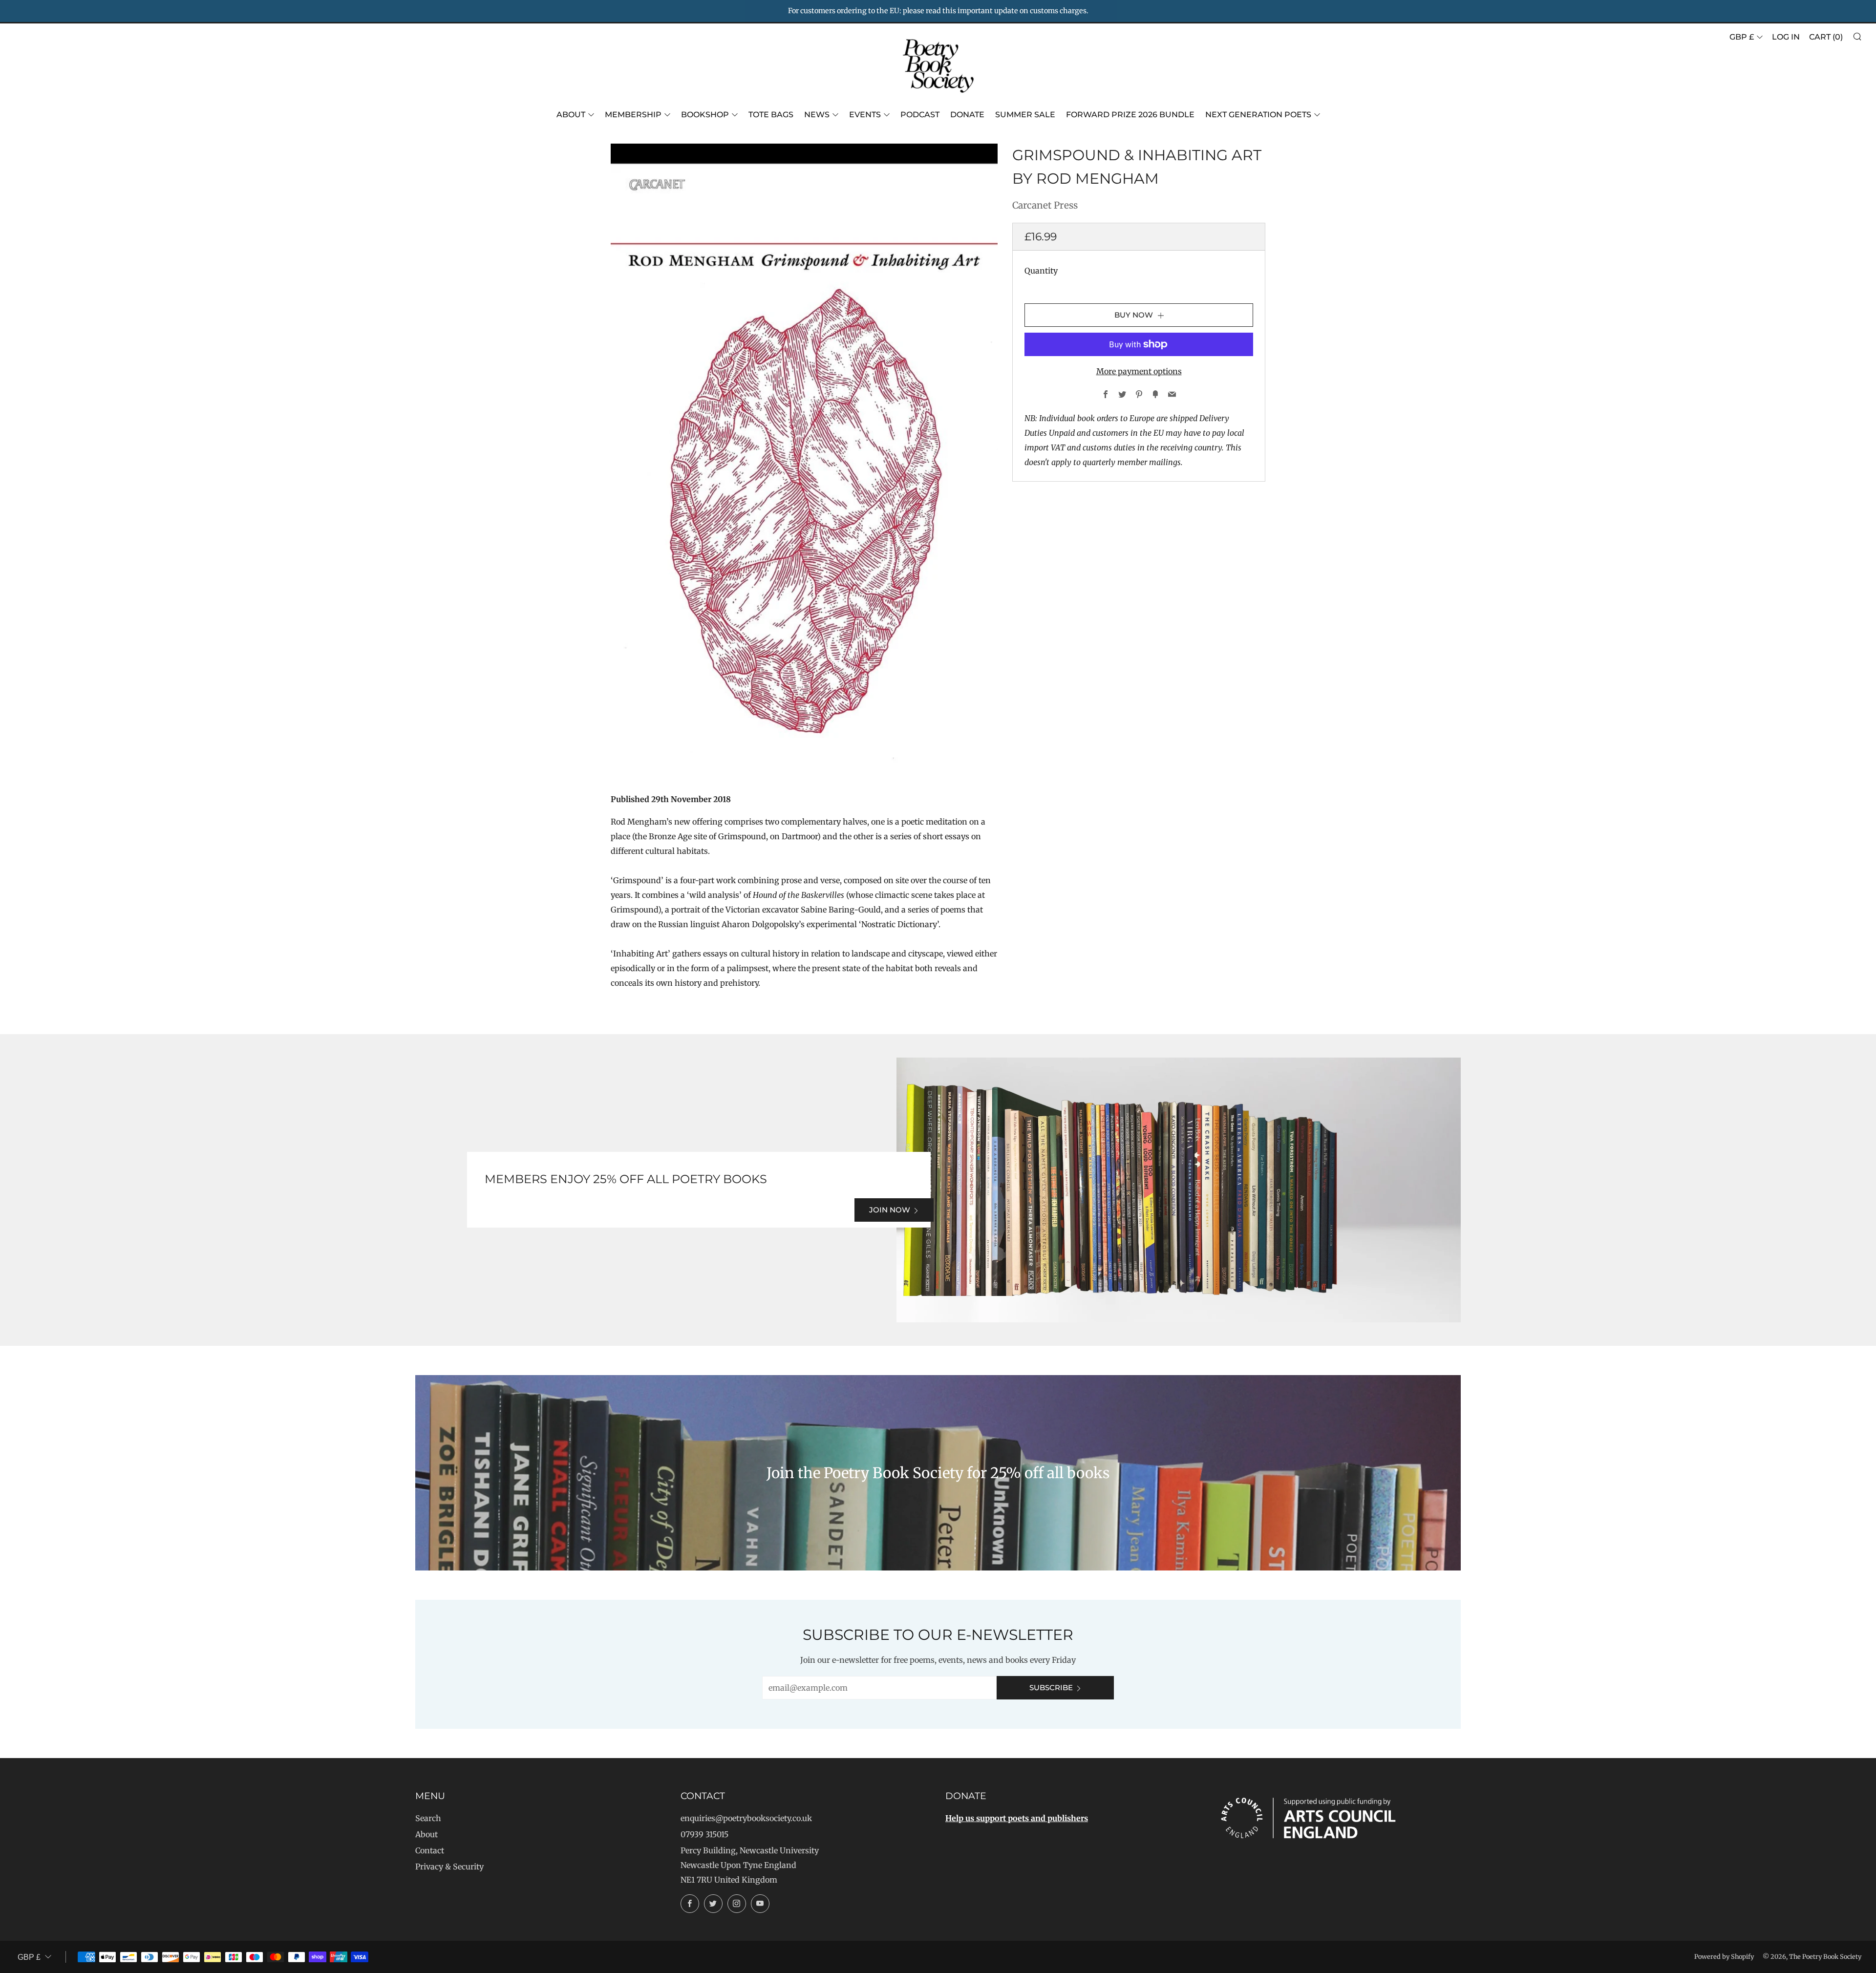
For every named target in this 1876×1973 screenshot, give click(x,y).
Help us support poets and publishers (1017, 1818)
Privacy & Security (449, 1867)
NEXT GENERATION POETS (1258, 115)
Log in (1786, 37)
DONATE (967, 115)
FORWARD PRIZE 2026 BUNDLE (1130, 115)
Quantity (1041, 271)
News (817, 115)
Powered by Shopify (1724, 1956)
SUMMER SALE (1025, 115)
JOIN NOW (890, 1210)
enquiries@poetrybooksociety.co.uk (746, 1818)
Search (428, 1818)
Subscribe (1051, 1687)
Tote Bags (771, 115)
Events (865, 115)
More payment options (1139, 371)
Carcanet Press (1045, 205)
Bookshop (705, 115)
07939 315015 (704, 1834)
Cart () (1826, 37)
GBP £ (1742, 37)
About (571, 115)
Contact (430, 1850)
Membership (633, 115)
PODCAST (920, 115)
